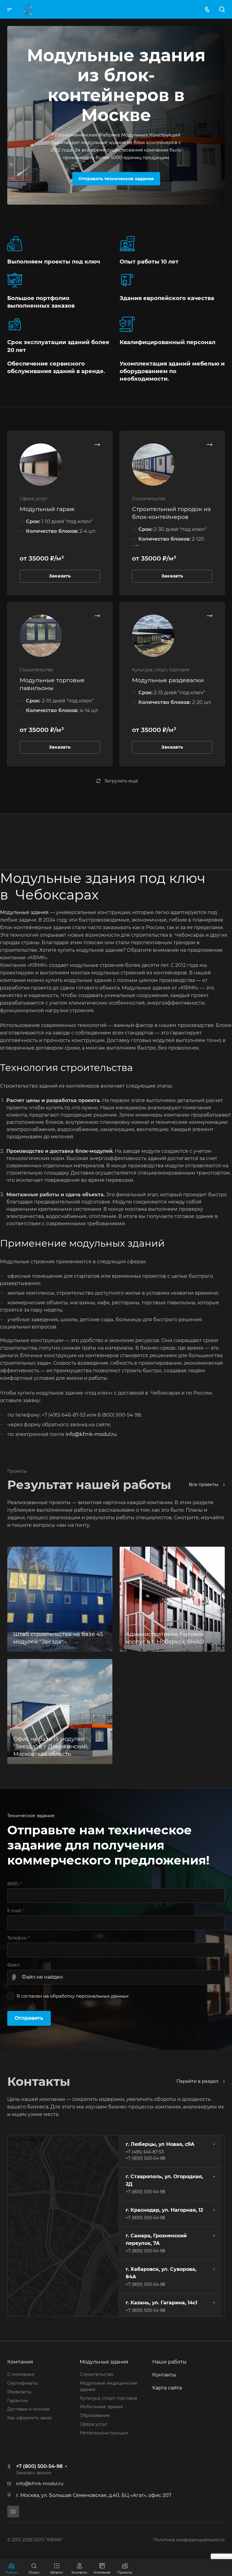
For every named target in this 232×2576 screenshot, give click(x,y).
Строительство (97, 2374)
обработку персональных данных (89, 1996)
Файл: (14, 1965)
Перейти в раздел (198, 2081)
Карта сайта (167, 2388)
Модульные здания (24, 912)
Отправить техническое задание (116, 179)
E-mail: (16, 1911)
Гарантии (18, 2401)
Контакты (164, 2375)
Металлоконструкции (104, 2433)
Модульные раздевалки (168, 680)
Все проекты (204, 1485)
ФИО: (14, 1884)
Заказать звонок (34, 2473)
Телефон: (19, 1938)
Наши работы (169, 2362)
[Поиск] (222, 10)
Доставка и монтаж (28, 2409)
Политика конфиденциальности (189, 2540)
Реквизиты (19, 2392)
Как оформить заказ (29, 2418)
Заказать (60, 576)
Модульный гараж (47, 509)
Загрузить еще (121, 781)
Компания (20, 2362)
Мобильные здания (101, 2407)
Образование (95, 2415)
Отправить (29, 2018)
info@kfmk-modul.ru (91, 1434)
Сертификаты (23, 2383)
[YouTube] (13, 2512)
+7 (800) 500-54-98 (145, 2158)
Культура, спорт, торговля (108, 2398)
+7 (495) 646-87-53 (145, 2152)
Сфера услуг (94, 2424)
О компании (21, 2374)
